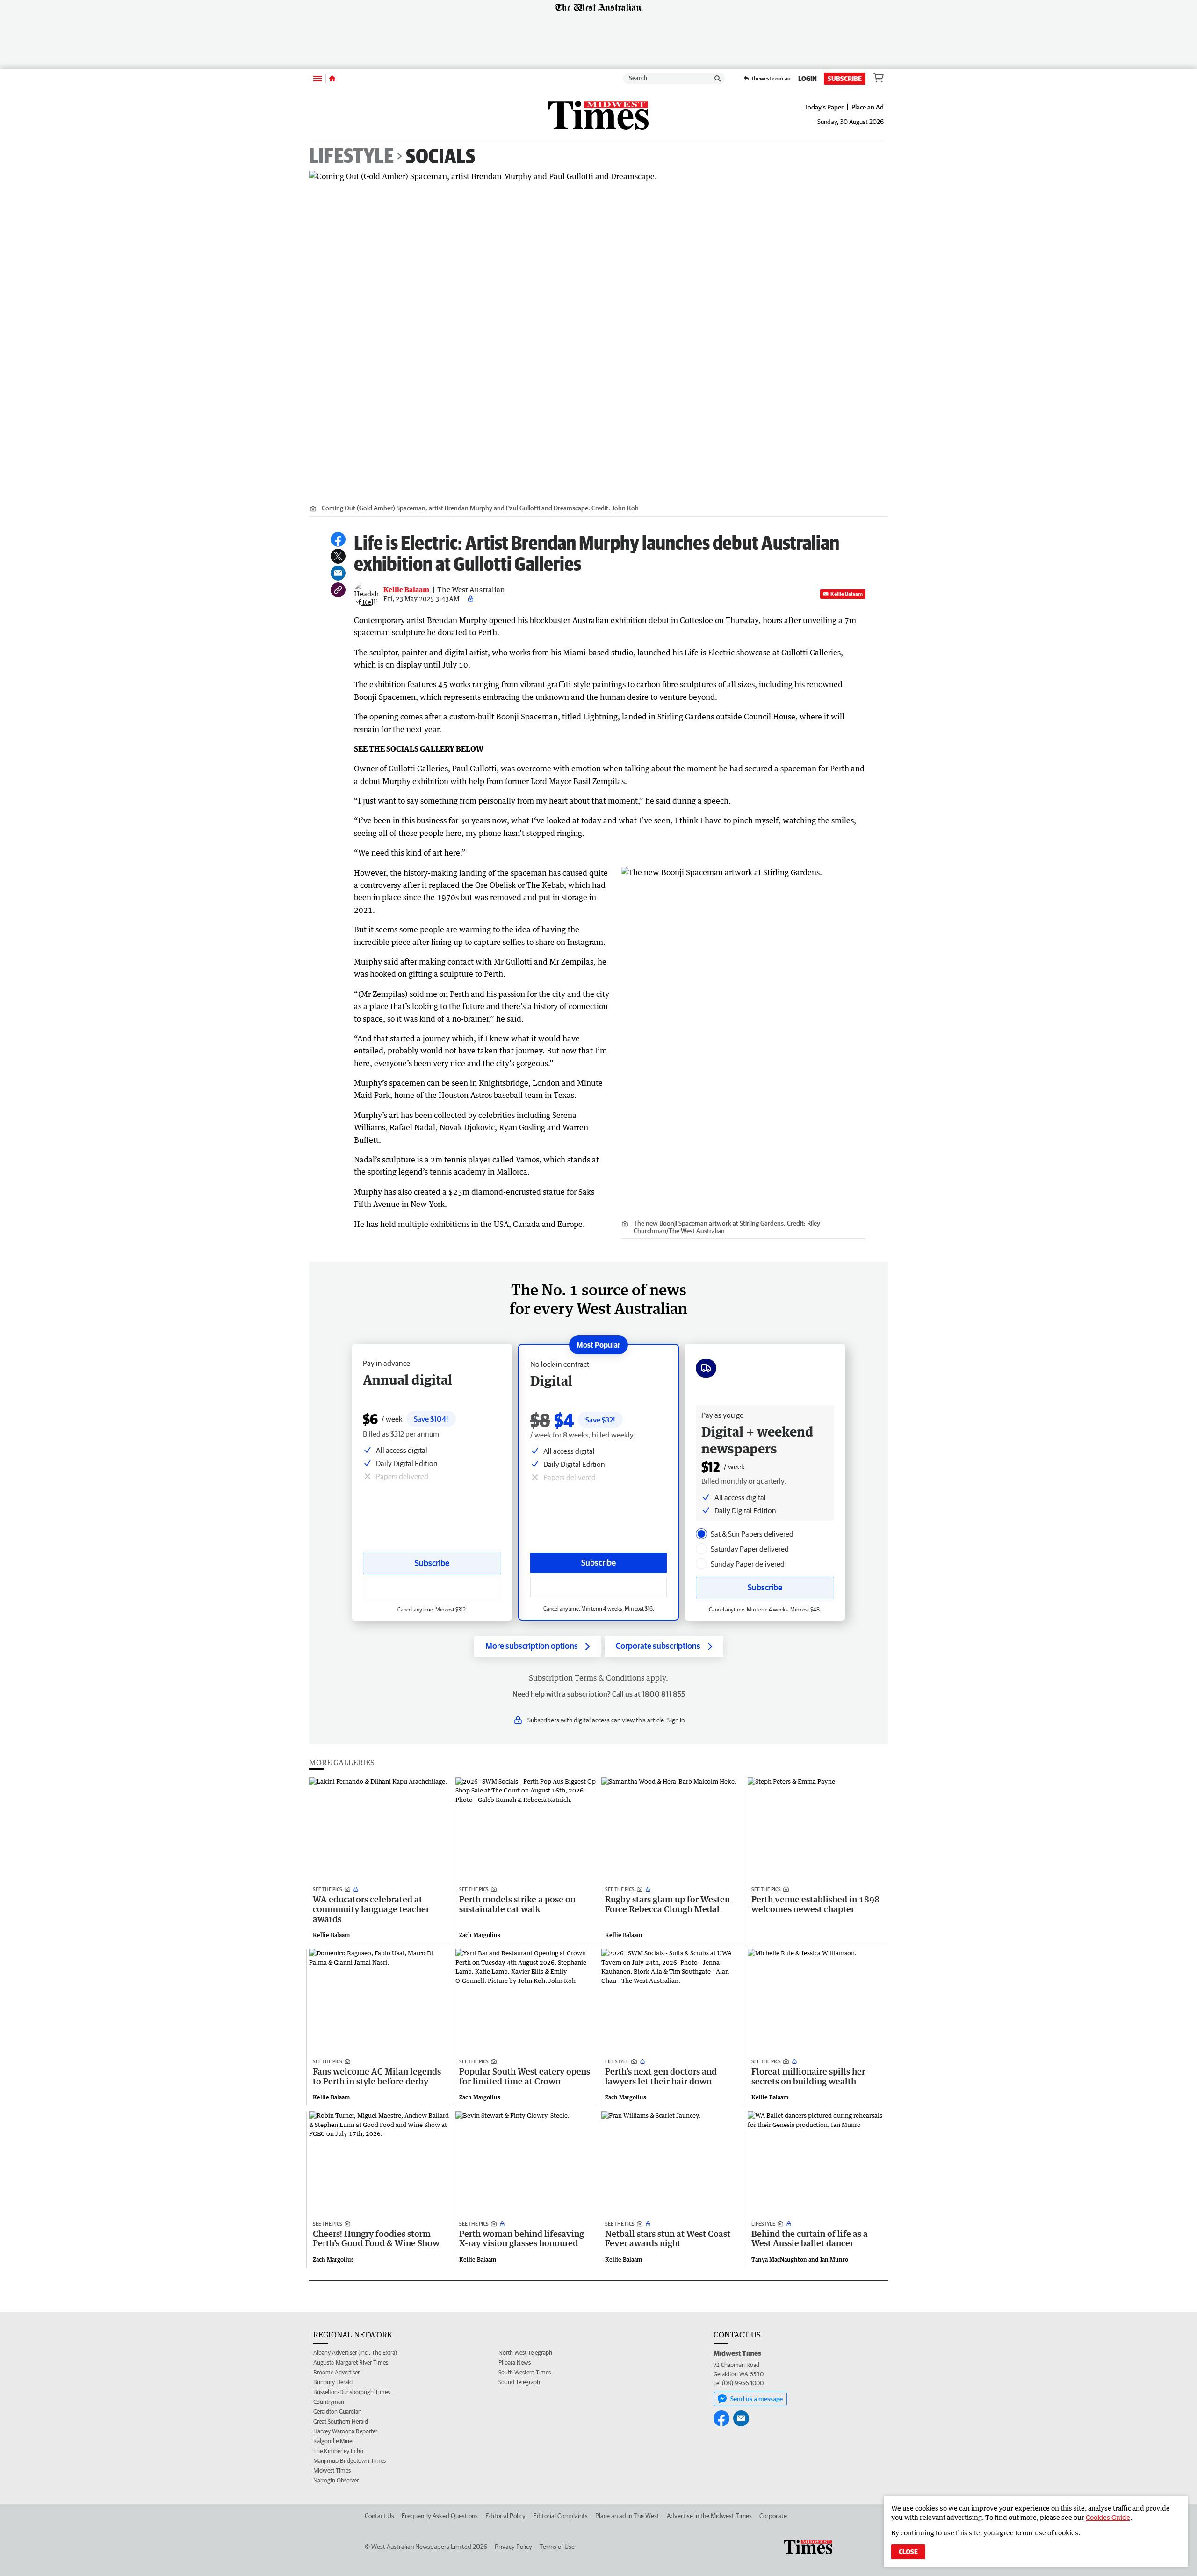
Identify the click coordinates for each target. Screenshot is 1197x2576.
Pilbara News (515, 2362)
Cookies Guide (1108, 2517)
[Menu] (317, 78)
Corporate (773, 2516)
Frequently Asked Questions (440, 2516)
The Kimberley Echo (338, 2451)
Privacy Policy (513, 2547)
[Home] (332, 79)
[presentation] (701, 1534)
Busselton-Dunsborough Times (352, 2392)
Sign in (676, 1720)
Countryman (329, 2402)
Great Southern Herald (341, 2421)
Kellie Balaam (847, 594)
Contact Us (379, 2516)
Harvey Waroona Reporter (345, 2431)
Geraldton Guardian (337, 2412)
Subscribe (845, 79)
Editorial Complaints (560, 2516)
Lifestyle (351, 156)
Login (808, 79)
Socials (441, 156)
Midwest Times (332, 2471)
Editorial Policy (505, 2516)
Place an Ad (868, 107)
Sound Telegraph (519, 2382)
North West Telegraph (525, 2353)
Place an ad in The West (627, 2516)
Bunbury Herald (333, 2382)
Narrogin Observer (336, 2480)
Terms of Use (557, 2547)
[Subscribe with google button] (598, 1587)
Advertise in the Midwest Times (709, 2516)
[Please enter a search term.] (718, 79)
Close (908, 2552)
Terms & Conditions (609, 1678)
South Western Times (525, 2372)
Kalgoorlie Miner (334, 2441)
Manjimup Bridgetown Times (350, 2461)
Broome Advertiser (336, 2372)
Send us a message (757, 2399)
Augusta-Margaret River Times (351, 2362)
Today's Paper (824, 107)
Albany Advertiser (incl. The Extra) (355, 2353)
